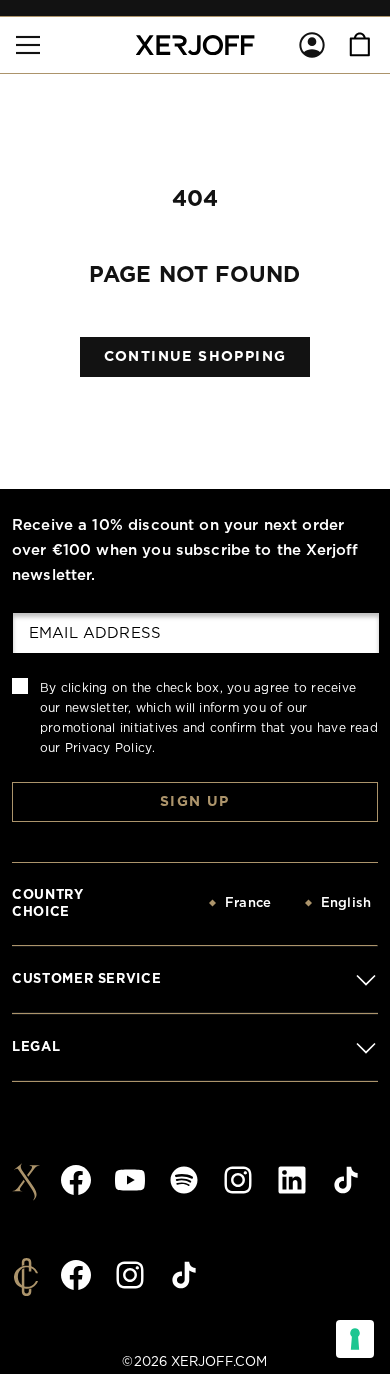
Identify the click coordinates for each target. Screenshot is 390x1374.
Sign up (195, 802)
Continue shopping (195, 357)
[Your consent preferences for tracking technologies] (355, 1339)
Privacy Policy (108, 748)
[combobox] (206, 904)
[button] (28, 45)
